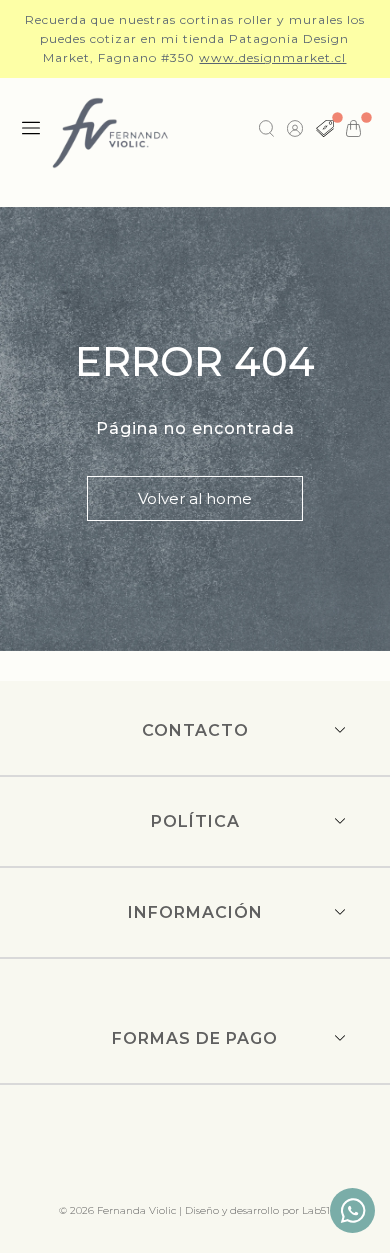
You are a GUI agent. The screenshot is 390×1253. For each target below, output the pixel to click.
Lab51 (316, 1210)
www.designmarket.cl (272, 57)
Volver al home (195, 498)
